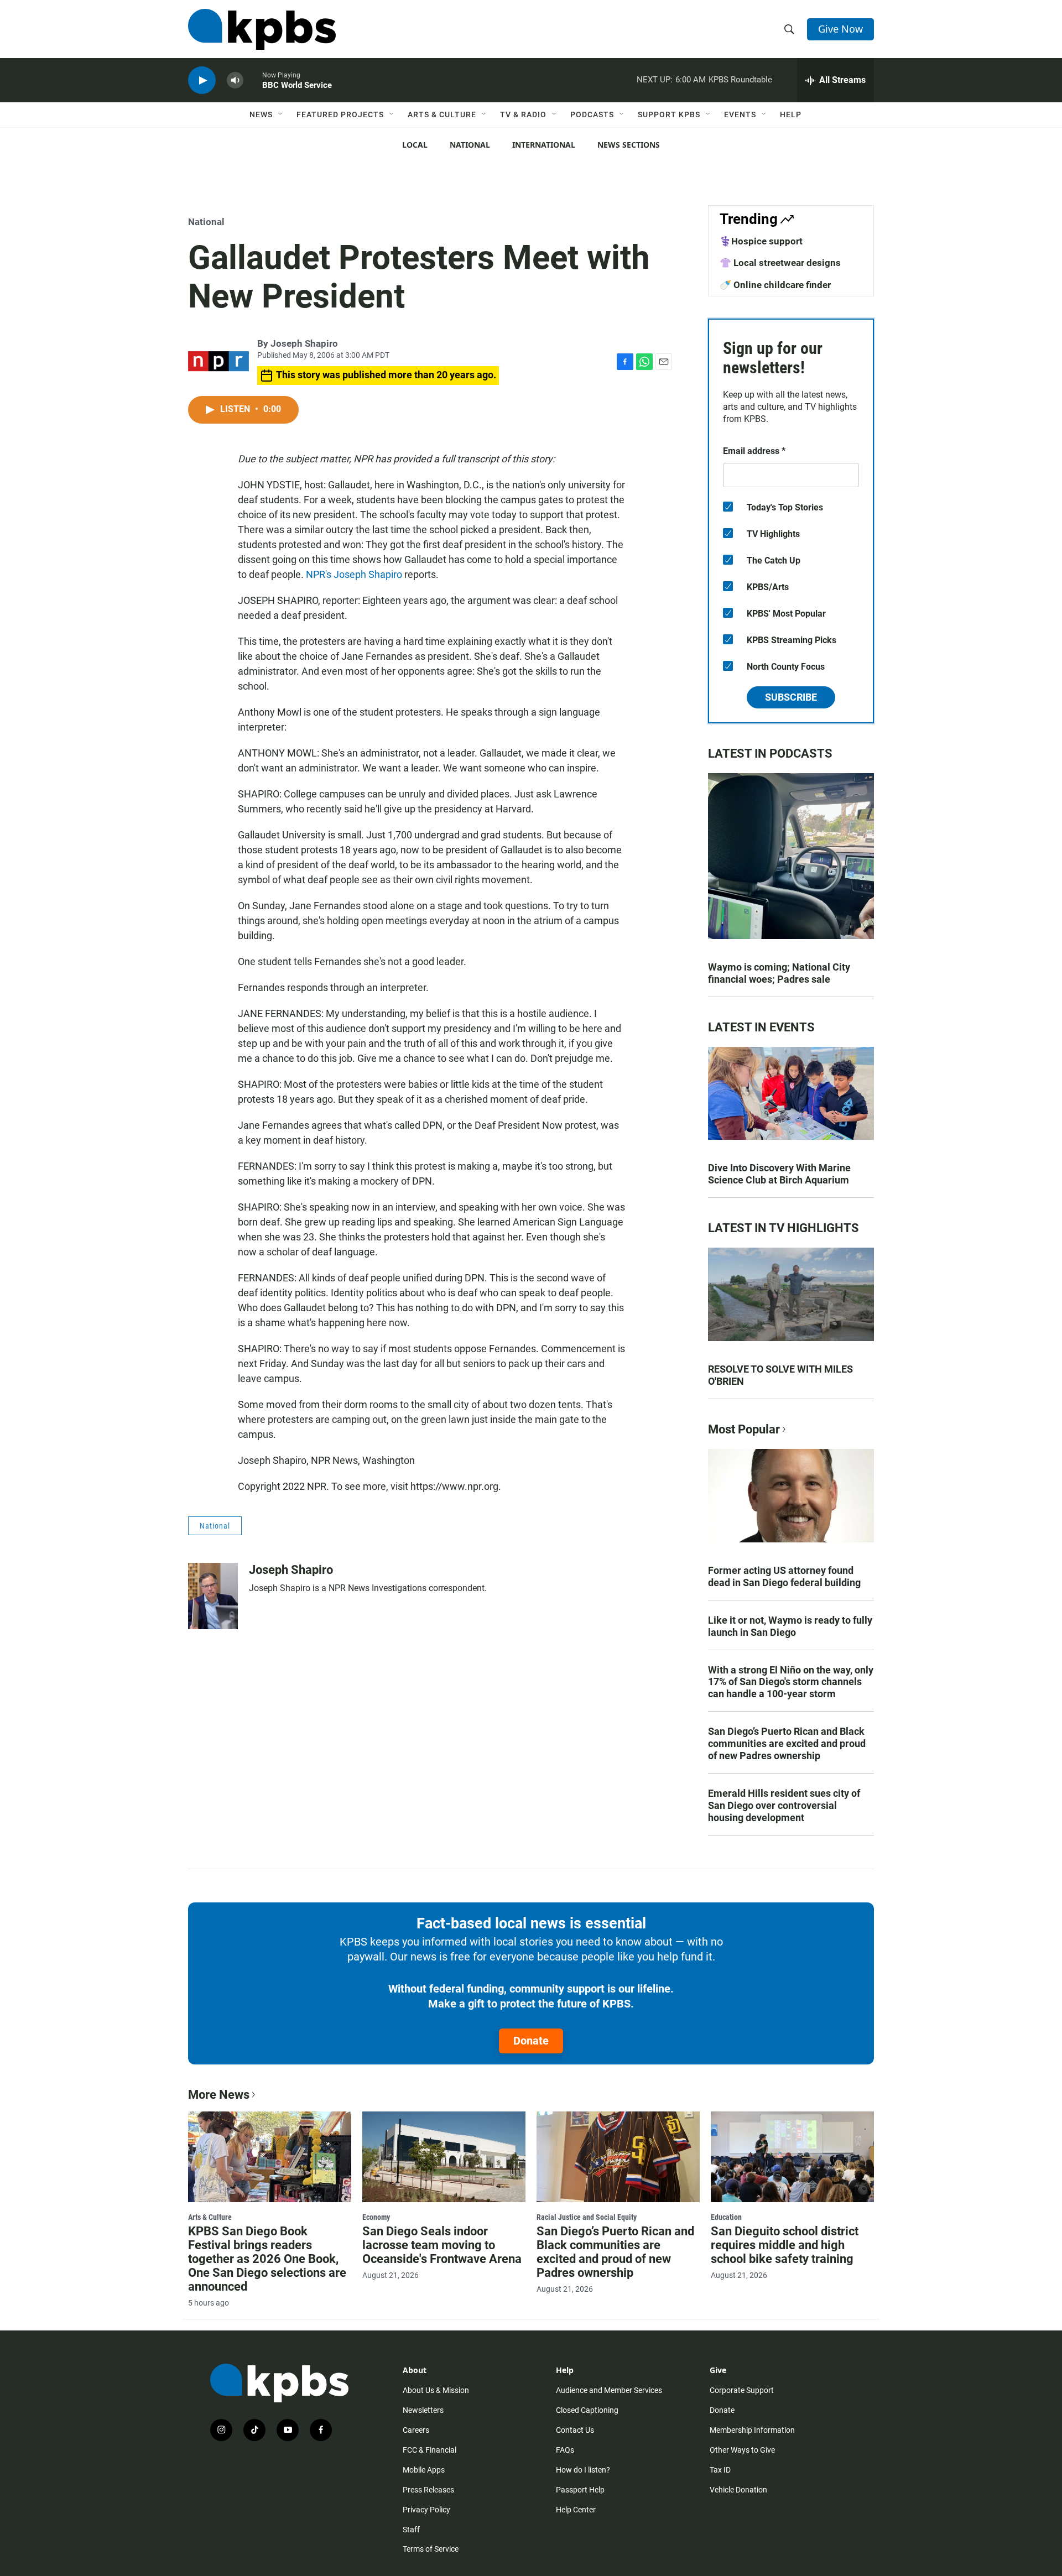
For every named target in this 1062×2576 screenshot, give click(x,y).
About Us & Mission (436, 2390)
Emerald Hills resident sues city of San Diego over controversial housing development (784, 1805)
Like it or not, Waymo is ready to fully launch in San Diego (790, 1626)
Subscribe (791, 697)
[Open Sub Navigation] (281, 114)
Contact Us (575, 2430)
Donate (531, 2041)
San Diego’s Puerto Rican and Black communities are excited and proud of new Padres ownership (787, 1743)
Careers (416, 2430)
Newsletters (423, 2410)
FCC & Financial (430, 2450)
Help (791, 114)
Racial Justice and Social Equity (587, 2217)
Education (726, 2217)
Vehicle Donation (738, 2490)
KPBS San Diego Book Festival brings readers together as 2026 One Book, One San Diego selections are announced (267, 2259)
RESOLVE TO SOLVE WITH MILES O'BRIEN (780, 1375)
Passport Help (580, 2490)
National (470, 145)
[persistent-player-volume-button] (235, 80)
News (261, 114)
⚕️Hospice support (761, 241)
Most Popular (744, 1429)
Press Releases (428, 2490)
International (544, 145)
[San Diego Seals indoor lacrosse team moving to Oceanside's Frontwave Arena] (444, 2157)
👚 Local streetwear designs (780, 263)
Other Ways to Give (742, 2450)
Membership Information (752, 2430)
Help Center (576, 2510)
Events (740, 114)
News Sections (629, 145)
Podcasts (592, 114)
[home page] (262, 29)
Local (415, 145)
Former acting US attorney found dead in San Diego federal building (784, 1576)
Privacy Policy (426, 2510)
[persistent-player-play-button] (202, 80)
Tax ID (720, 2470)
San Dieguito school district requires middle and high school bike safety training (785, 2245)
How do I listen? (583, 2470)
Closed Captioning (587, 2410)
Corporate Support (742, 2390)
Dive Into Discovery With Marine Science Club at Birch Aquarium (779, 1174)
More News (219, 2095)
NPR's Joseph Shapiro (354, 574)
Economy (376, 2217)
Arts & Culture (442, 114)
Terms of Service (431, 2549)
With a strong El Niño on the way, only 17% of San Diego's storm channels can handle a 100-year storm (791, 1682)
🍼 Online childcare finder (775, 285)
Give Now (840, 29)
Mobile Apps (424, 2470)
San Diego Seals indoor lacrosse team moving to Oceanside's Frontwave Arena (442, 2245)
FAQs (565, 2450)
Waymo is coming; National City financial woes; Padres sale (779, 973)
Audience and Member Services (609, 2390)
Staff (411, 2530)
